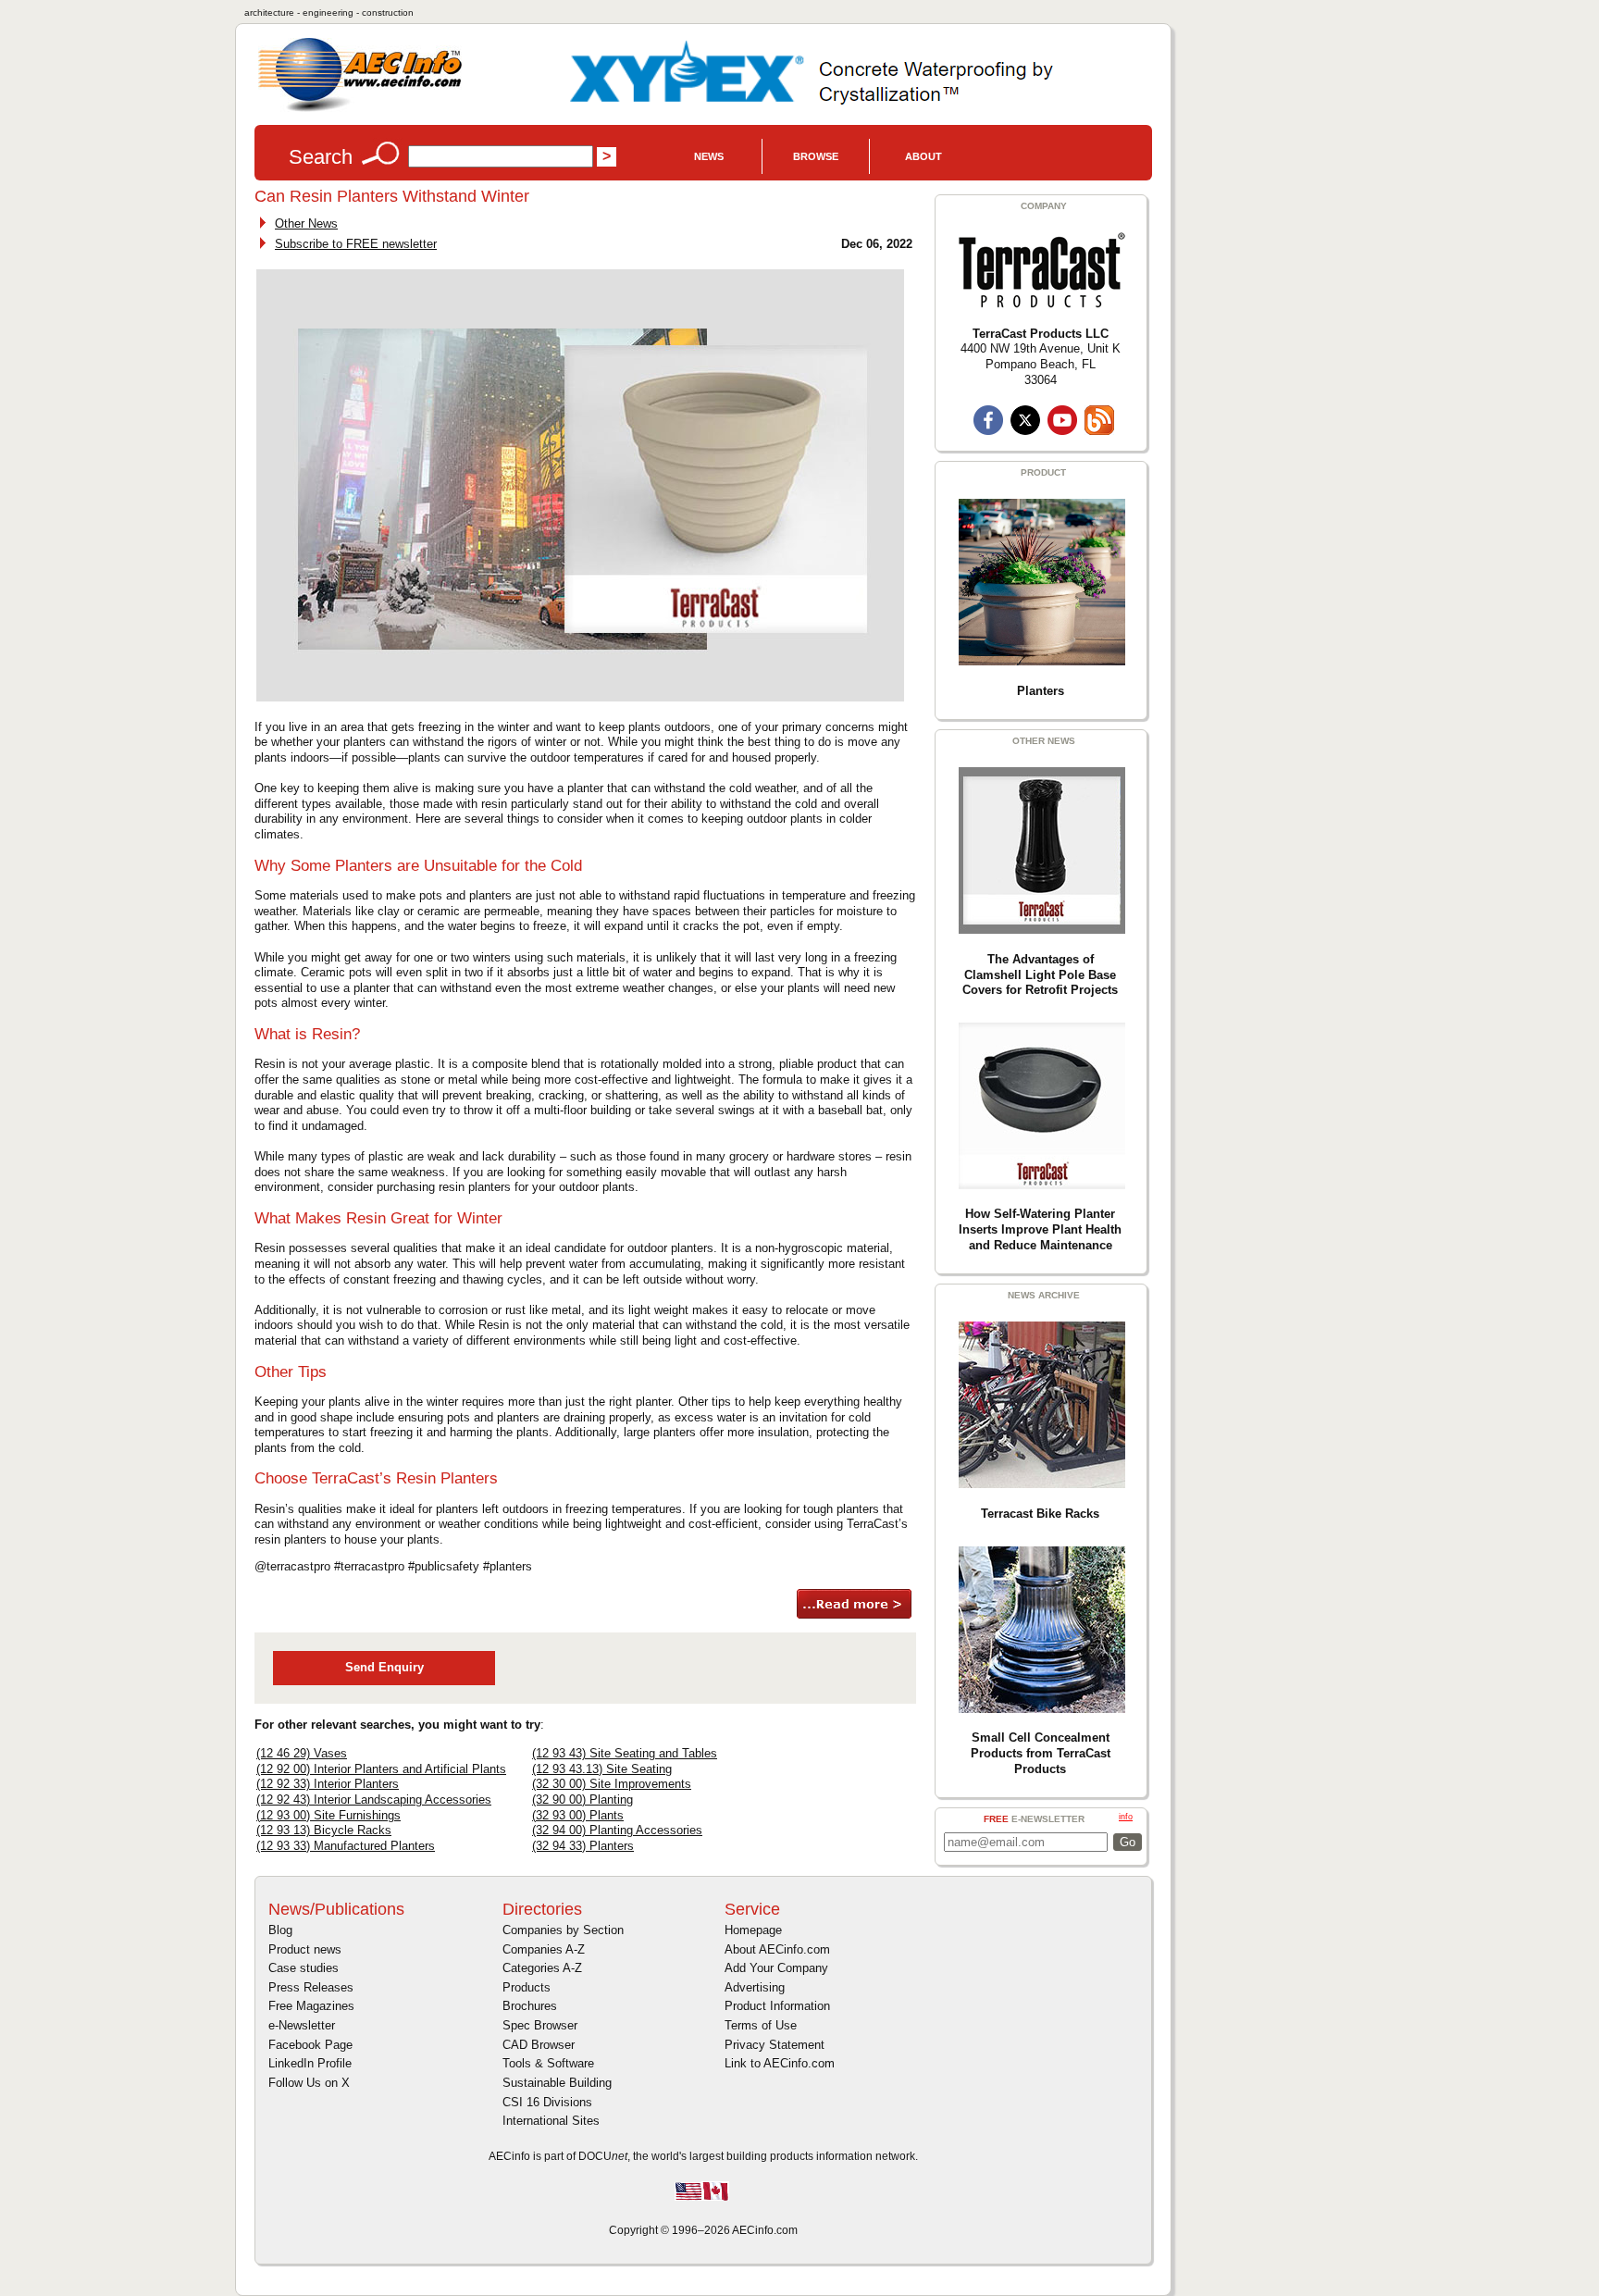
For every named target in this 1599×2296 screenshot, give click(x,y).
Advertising (755, 1987)
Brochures (530, 2006)
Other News (306, 223)
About (923, 156)
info (1126, 1817)
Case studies (304, 1968)
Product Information (777, 2006)
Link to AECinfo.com (780, 2063)
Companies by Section (563, 1930)
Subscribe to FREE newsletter (356, 244)
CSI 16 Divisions (547, 2102)
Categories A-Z (542, 1968)
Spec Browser (540, 2025)
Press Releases (311, 1987)
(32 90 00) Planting (583, 1800)
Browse (816, 156)
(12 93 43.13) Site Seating (602, 1769)
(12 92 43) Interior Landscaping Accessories (374, 1800)
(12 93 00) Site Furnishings (328, 1815)
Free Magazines (311, 2006)
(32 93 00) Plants (578, 1815)
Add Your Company (776, 1968)
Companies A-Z (544, 1949)
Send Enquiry (384, 1667)
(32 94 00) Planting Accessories (617, 1830)
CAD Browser (539, 2045)
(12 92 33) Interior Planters (328, 1784)
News (709, 156)
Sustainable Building (557, 2083)
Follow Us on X (309, 2083)
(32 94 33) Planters (583, 1846)
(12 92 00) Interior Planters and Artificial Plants (381, 1769)
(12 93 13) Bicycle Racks (324, 1830)
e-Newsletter (302, 2025)
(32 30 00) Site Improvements (612, 1784)
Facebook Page (310, 2045)
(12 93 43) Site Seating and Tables (625, 1753)
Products (527, 1987)
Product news (305, 1949)
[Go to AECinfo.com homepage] (360, 110)
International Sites (551, 2121)
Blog (280, 1930)
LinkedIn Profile (310, 2063)
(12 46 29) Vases (302, 1753)
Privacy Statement (775, 2045)
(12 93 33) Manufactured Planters (346, 1846)
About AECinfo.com (777, 1949)
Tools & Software (548, 2063)
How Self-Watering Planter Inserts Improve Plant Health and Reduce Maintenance (1040, 1229)
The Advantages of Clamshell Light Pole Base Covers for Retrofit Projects (1040, 974)
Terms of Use (761, 2025)
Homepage (753, 1930)
